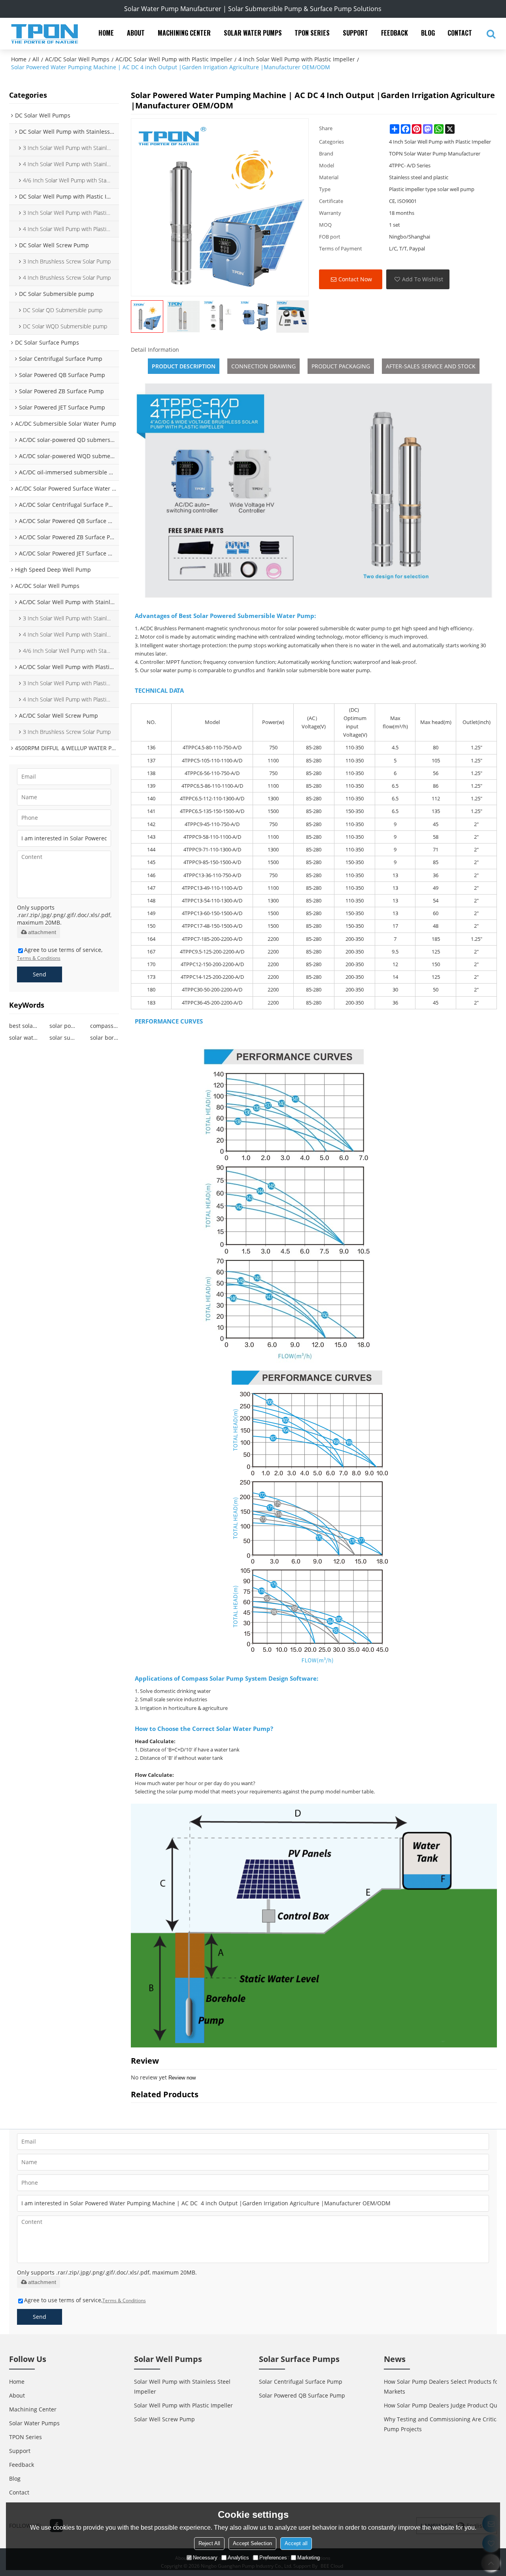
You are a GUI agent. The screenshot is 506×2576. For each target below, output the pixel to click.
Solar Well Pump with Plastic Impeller (183, 2405)
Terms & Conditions (39, 958)
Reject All (209, 2543)
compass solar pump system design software (105, 1026)
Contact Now (355, 279)
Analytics (238, 2558)
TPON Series (312, 33)
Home (106, 33)
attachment (42, 932)
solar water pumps (24, 1038)
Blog (428, 33)
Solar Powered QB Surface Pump (302, 2395)
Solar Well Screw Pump (164, 2419)
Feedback (395, 33)
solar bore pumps (105, 1038)
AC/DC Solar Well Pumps (77, 59)
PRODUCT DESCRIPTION (184, 366)
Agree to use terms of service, (60, 954)
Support (355, 33)
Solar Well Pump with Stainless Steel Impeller (182, 2386)
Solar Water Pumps (253, 33)
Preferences (273, 2558)
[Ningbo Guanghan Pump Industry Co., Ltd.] (45, 34)
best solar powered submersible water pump (24, 1026)
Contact (460, 33)
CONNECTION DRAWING (263, 366)
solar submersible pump (64, 1038)
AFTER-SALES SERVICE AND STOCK (431, 366)
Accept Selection (252, 2543)
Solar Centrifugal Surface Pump (301, 2382)
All (36, 59)
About (136, 33)
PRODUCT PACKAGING (341, 366)
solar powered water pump (64, 1026)
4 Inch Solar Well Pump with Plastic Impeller (297, 59)
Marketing (309, 2558)
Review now (182, 2078)
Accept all (296, 2543)
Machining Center (184, 33)
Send (40, 974)
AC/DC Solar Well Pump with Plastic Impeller (174, 59)
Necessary (205, 2558)
